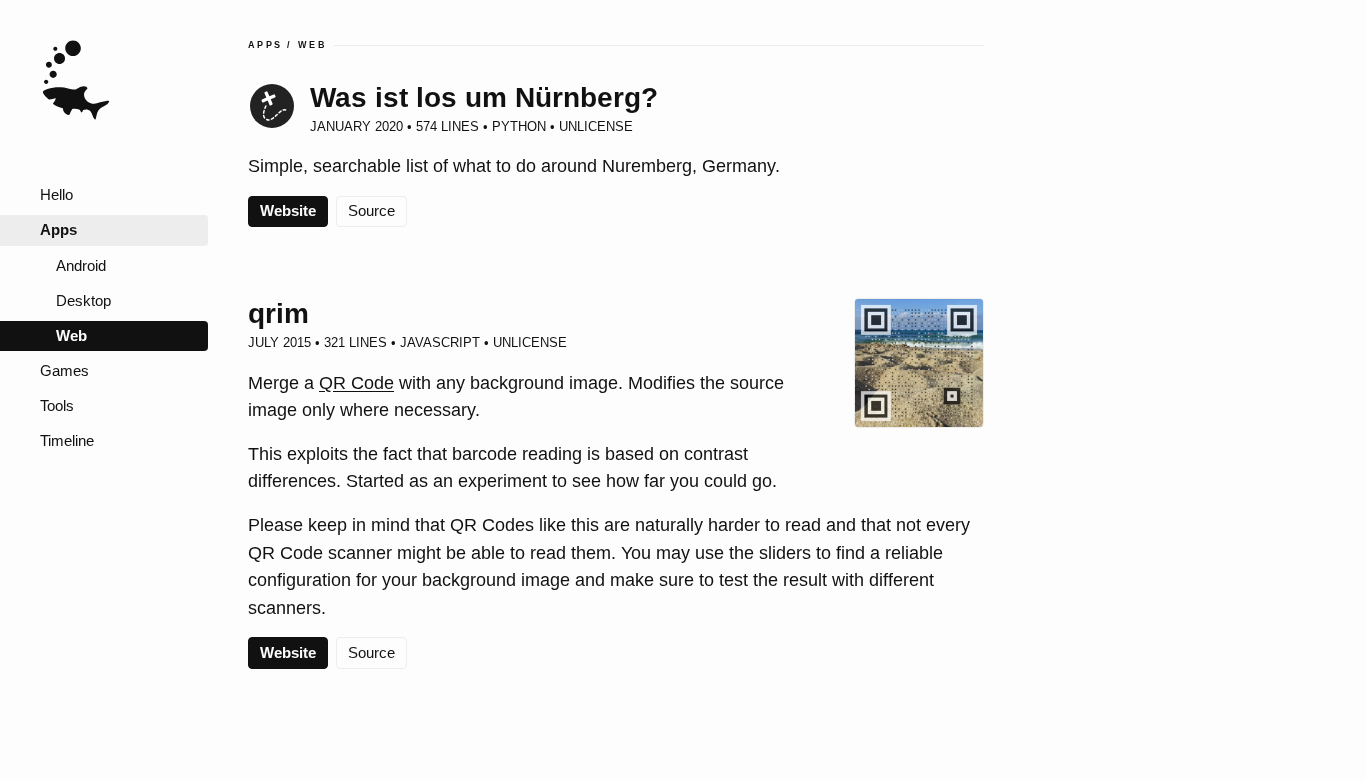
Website (288, 211)
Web (71, 336)
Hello (56, 195)
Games (64, 371)
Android (81, 266)
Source (371, 211)
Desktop (83, 301)
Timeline (67, 441)
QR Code (356, 382)
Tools (57, 406)
